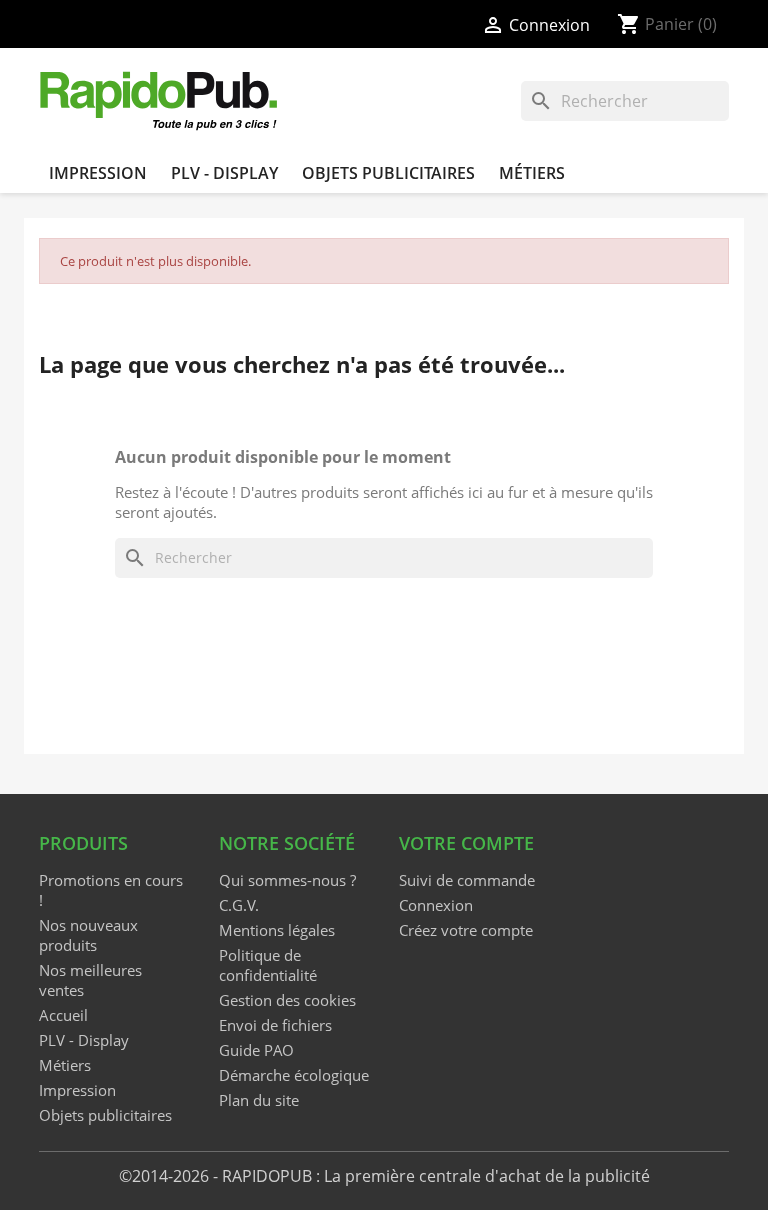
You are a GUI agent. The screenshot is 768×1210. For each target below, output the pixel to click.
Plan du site (259, 1100)
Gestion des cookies (287, 1000)
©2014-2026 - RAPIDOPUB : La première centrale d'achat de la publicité (384, 1176)
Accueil (63, 1015)
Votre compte (466, 843)
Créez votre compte (466, 930)
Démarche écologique (294, 1075)
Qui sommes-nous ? (287, 880)
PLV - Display (224, 173)
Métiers (532, 173)
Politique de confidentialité (268, 965)
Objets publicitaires (388, 173)
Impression (98, 173)
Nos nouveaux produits (88, 935)
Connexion (436, 905)
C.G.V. (239, 905)
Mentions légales (277, 930)
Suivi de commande (467, 880)
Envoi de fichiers (275, 1025)
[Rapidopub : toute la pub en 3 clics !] (160, 99)
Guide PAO (256, 1050)
